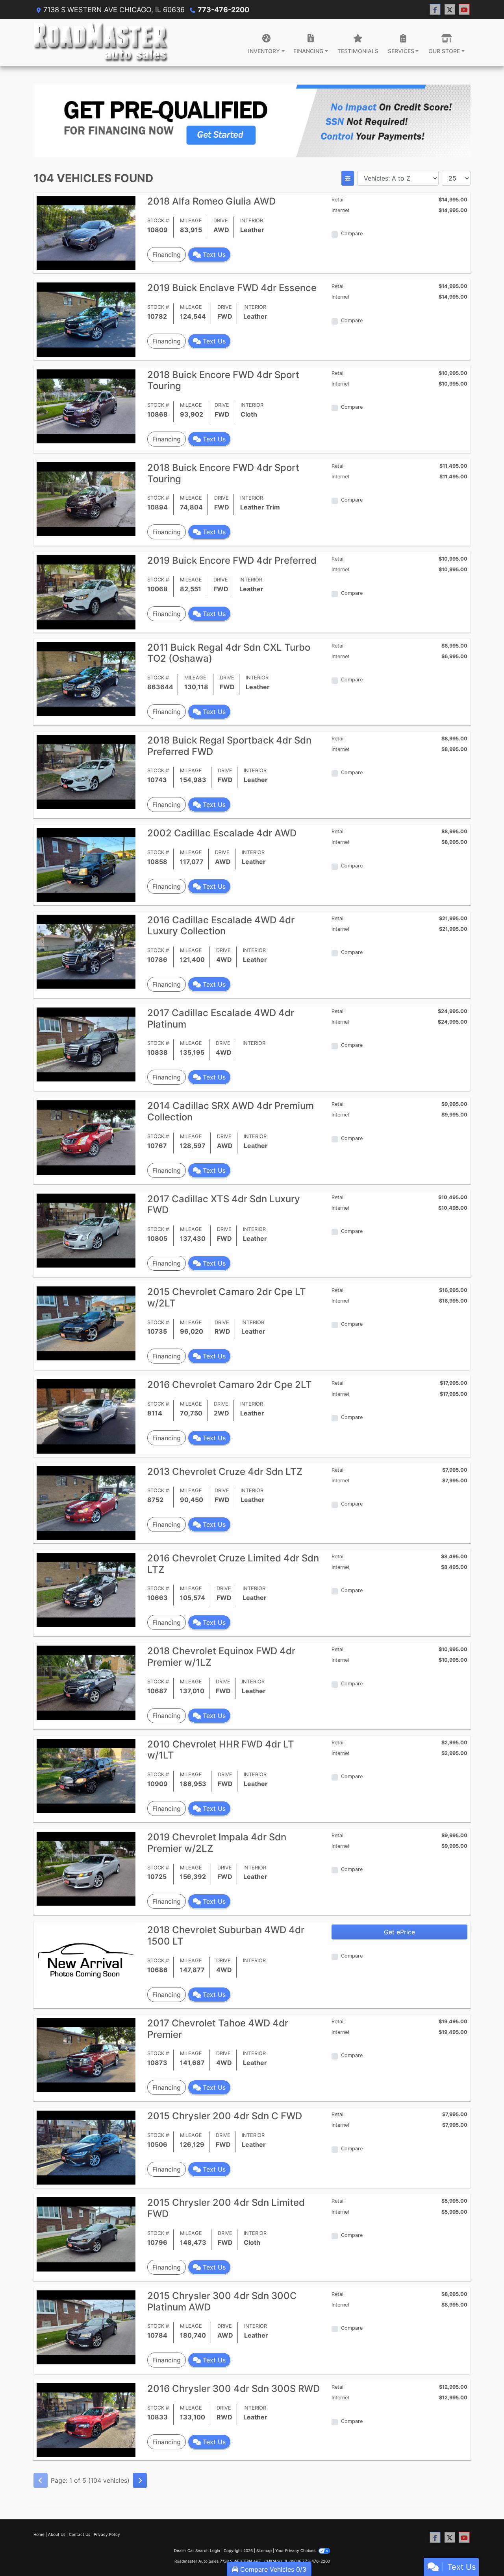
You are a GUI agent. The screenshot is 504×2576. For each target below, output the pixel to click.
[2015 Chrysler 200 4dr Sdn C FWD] (86, 2147)
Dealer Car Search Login (197, 2550)
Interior (252, 221)
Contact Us (80, 2534)
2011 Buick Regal (229, 653)
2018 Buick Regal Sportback (229, 746)
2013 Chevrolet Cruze (225, 1472)
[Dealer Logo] (101, 42)
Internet (341, 210)
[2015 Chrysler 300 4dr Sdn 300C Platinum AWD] (86, 2327)
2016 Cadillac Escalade (221, 926)
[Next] (140, 2480)
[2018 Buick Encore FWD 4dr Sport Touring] (86, 406)
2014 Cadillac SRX (231, 1111)
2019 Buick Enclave (232, 288)
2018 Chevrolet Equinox (221, 1657)
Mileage (191, 221)
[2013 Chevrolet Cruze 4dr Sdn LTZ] (86, 1502)
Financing (167, 255)
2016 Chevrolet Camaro (230, 1385)
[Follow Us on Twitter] (450, 10)
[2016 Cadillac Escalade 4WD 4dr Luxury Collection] (86, 951)
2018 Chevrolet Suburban (226, 1936)
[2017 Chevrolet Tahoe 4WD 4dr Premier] (86, 2054)
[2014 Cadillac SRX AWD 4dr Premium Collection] (86, 1137)
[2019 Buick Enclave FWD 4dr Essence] (86, 319)
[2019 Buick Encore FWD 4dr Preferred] (86, 592)
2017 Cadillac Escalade (221, 1019)
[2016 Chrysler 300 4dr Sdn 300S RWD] (86, 2420)
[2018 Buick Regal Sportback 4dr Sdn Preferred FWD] (86, 771)
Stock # (158, 221)
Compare (352, 233)
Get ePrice (399, 1932)
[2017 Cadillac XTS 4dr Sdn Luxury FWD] (86, 1230)
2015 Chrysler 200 (225, 2116)
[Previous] (41, 2480)
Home (39, 2534)
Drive (221, 221)
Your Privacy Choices (296, 2550)
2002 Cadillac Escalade (222, 833)
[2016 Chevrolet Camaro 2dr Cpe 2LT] (86, 1416)
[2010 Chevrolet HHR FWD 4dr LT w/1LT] (86, 1775)
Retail (338, 200)
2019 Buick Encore (232, 560)
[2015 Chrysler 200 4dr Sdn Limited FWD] (86, 2234)
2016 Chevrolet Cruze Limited (233, 1564)
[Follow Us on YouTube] (464, 10)
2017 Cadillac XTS (224, 1205)
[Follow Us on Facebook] (435, 10)
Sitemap (264, 2550)
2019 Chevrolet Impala (217, 1843)
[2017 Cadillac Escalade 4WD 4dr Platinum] (86, 1044)
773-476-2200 (223, 10)
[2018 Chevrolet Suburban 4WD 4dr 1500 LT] (86, 1961)
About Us (57, 2534)
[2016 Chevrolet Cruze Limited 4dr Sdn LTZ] (86, 1589)
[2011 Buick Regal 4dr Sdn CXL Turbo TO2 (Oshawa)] (86, 678)
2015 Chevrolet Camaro (227, 1297)
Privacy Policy (107, 2534)
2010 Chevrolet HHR (221, 1750)
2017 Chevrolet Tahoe (218, 2029)
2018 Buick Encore (223, 380)
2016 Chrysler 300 (233, 2389)
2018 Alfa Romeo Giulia (211, 201)
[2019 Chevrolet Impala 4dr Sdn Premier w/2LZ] (86, 1868)
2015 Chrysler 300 (222, 2301)
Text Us (213, 255)
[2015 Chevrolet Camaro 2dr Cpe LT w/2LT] (86, 1323)
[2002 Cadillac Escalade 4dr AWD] (86, 864)
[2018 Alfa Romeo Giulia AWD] (86, 232)
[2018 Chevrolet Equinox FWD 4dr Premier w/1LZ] (86, 1682)
